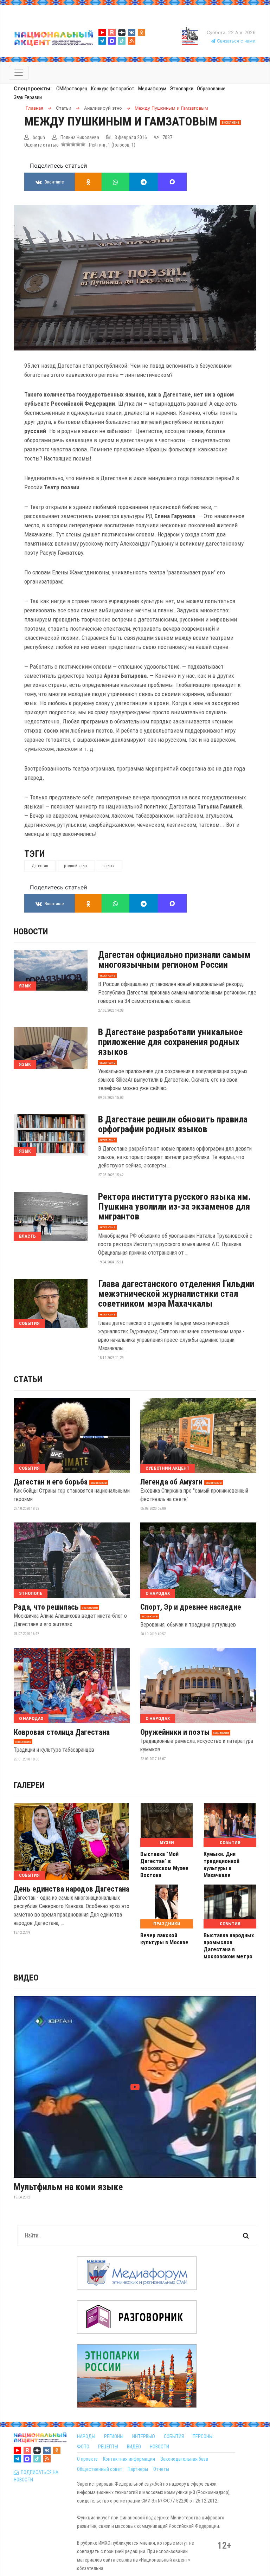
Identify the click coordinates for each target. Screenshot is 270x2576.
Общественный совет (100, 2469)
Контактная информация (129, 2459)
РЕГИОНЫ (114, 2436)
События (29, 1323)
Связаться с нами (236, 41)
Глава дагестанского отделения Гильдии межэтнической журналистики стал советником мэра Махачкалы (176, 1294)
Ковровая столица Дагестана (62, 1732)
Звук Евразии (28, 97)
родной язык (76, 866)
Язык (25, 986)
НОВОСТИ (159, 2447)
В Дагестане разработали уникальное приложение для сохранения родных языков (170, 1042)
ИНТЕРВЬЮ (144, 2436)
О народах (158, 1593)
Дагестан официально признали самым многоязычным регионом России (174, 960)
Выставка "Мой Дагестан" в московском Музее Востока (164, 1865)
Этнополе (31, 1593)
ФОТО (83, 2447)
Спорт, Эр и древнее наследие (191, 1607)
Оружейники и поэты (175, 1732)
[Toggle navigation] (19, 73)
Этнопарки (182, 89)
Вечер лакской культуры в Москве (164, 1939)
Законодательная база (184, 2459)
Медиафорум (152, 89)
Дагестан (40, 866)
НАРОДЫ (86, 2436)
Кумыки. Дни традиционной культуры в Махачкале (221, 1865)
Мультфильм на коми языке (68, 2187)
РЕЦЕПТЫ (108, 2447)
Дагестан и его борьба (51, 1482)
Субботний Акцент (168, 1468)
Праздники (167, 1924)
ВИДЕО (134, 2447)
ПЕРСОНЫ (203, 2436)
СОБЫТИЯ (174, 2436)
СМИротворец (72, 89)
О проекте (87, 2459)
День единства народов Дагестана (72, 1889)
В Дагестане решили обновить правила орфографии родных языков (173, 1124)
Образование (211, 89)
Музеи (167, 1843)
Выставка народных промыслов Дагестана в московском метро (229, 1946)
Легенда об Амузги (171, 1482)
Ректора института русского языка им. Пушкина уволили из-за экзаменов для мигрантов (174, 1206)
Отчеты (161, 2469)
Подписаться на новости (36, 2476)
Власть (27, 1236)
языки (109, 866)
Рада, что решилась (46, 1607)
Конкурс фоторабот (113, 89)
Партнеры (138, 2469)
